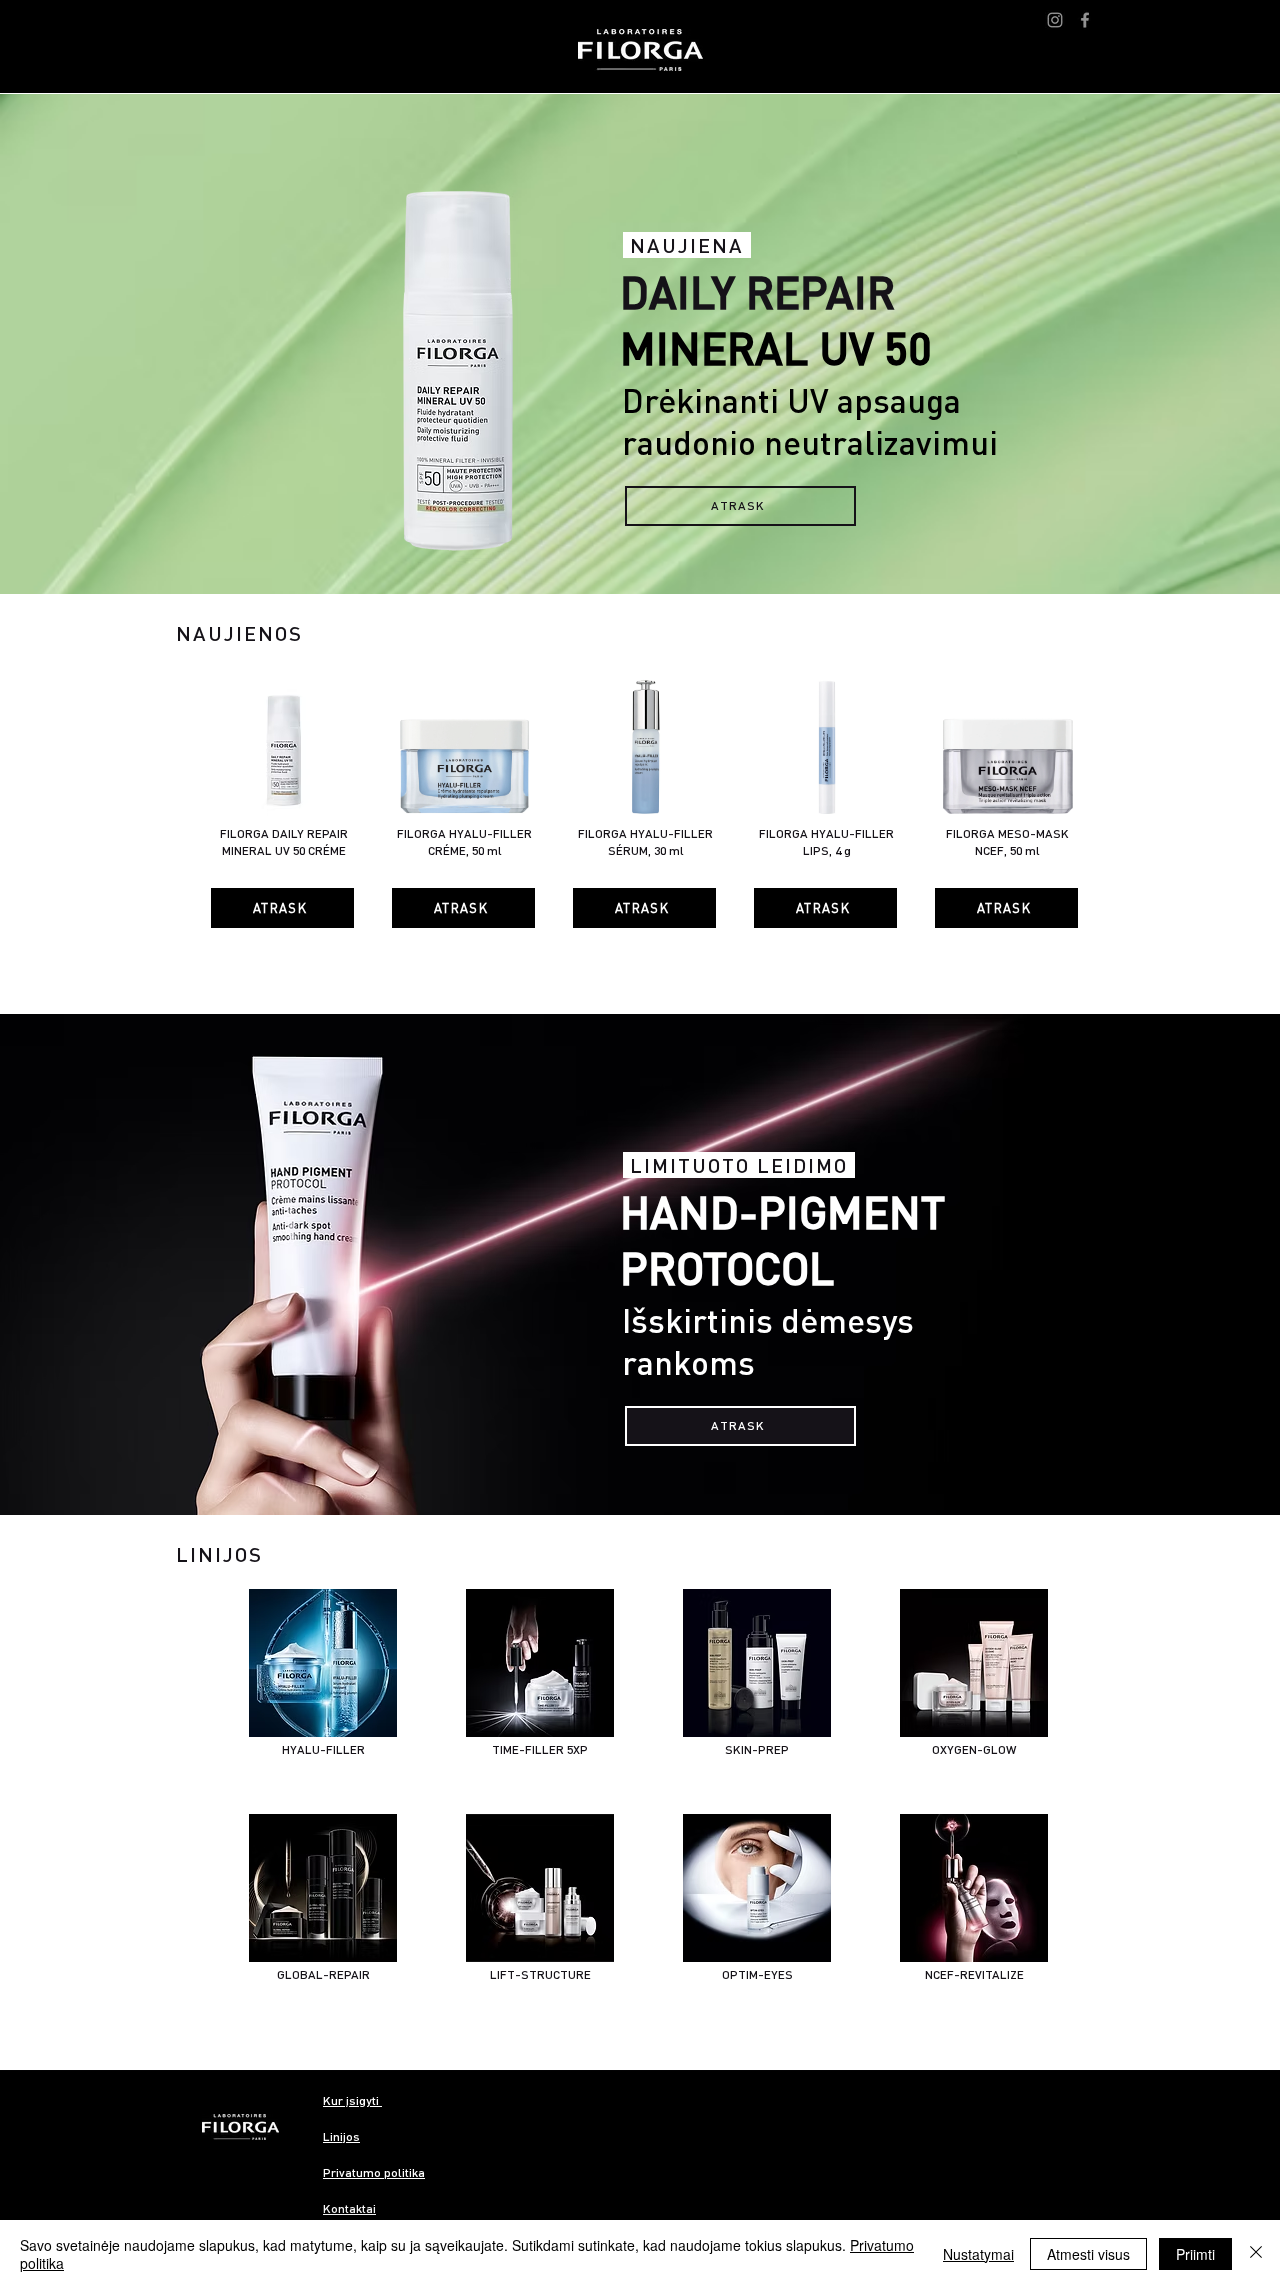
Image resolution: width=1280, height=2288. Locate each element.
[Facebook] (1085, 20)
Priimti (1195, 2254)
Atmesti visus (1088, 2254)
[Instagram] (1055, 20)
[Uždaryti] (1256, 2254)
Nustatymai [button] (978, 2254)
